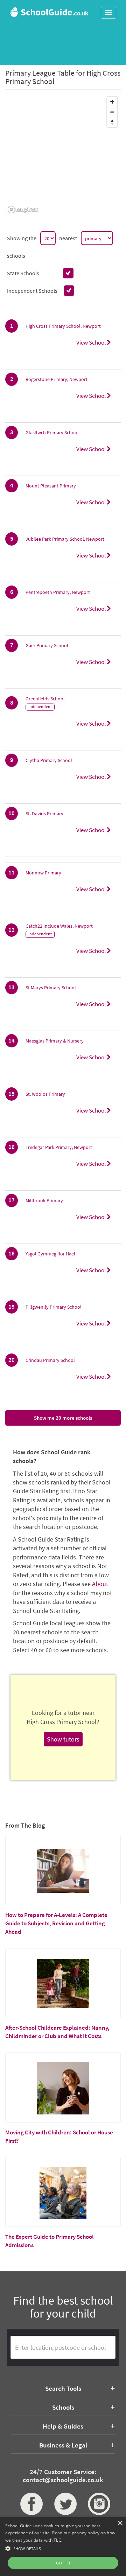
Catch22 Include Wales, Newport (59, 926)
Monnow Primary (43, 873)
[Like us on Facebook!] (29, 2504)
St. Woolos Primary (45, 1094)
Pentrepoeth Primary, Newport (58, 592)
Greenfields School (45, 699)
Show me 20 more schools (63, 1418)
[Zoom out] (112, 112)
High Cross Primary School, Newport (63, 326)
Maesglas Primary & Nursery (55, 1041)
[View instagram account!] (97, 2504)
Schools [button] (63, 2407)
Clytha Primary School (49, 760)
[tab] (63, 2388)
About (100, 1584)
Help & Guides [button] (63, 2426)
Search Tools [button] (63, 2388)
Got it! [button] (63, 2563)
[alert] (63, 2547)
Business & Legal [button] (63, 2445)
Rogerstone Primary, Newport (57, 379)
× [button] (120, 2523)
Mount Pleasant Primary (51, 486)
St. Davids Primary (44, 813)
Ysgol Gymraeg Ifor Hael (50, 1254)
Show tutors (63, 1739)
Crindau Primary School (50, 1360)
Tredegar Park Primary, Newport (59, 1147)
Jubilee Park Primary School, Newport (65, 539)
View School (92, 342)
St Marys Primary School (51, 988)
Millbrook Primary (44, 1200)
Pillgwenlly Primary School (54, 1307)
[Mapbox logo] (23, 210)
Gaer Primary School (47, 645)
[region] (63, 154)
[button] (63, 2548)
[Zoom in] (112, 102)
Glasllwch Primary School (52, 432)
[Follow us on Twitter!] (63, 2504)
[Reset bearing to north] (112, 122)
